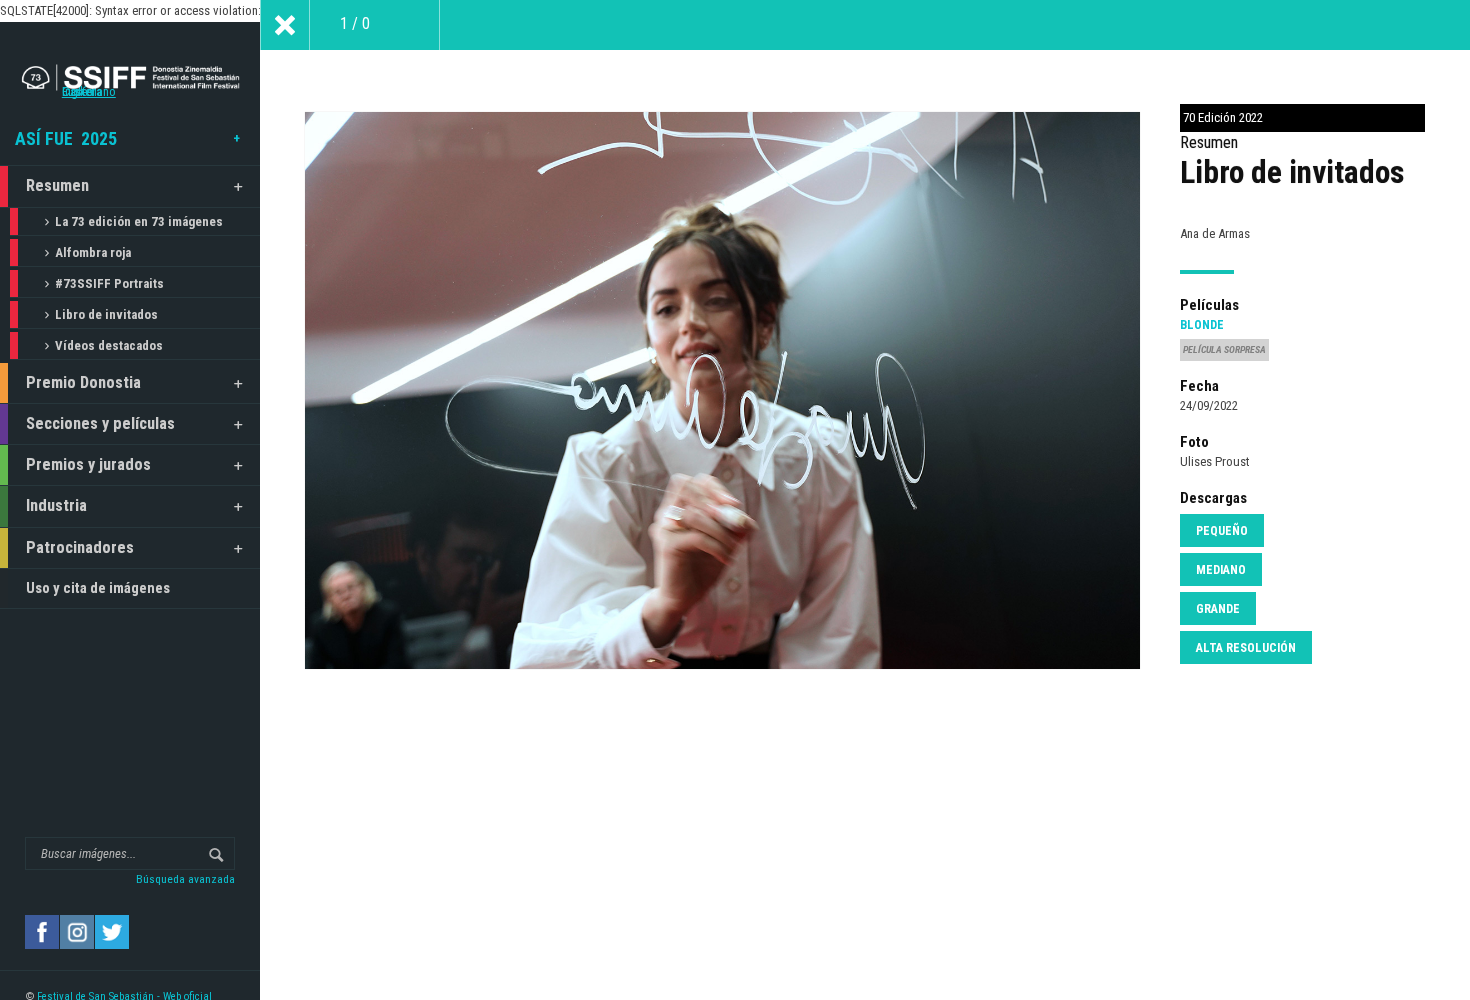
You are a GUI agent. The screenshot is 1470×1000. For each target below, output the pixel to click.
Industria (56, 505)
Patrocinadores (80, 547)
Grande (1218, 609)
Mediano (1221, 570)
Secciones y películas (100, 423)
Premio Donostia (83, 382)
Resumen (57, 185)
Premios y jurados (88, 464)
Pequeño (1222, 531)
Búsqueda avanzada (185, 879)
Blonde (1202, 325)
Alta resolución (1246, 648)
